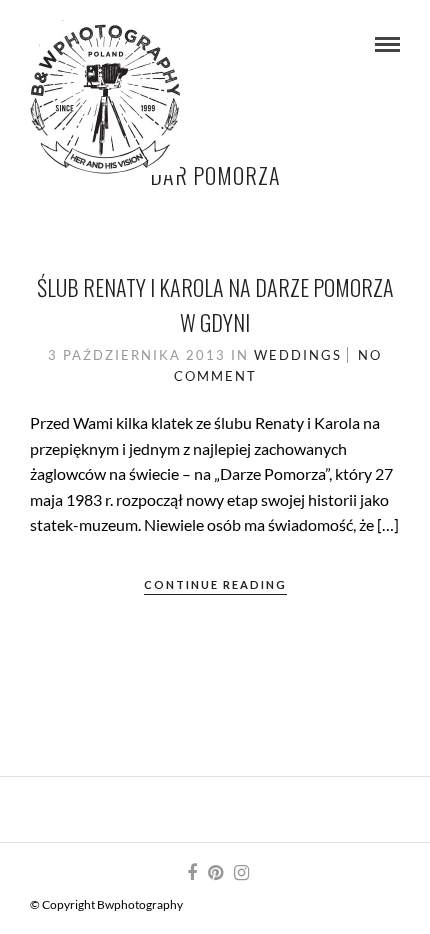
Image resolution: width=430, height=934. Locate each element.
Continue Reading (215, 584)
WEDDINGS (298, 355)
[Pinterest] (215, 873)
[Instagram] (241, 873)
